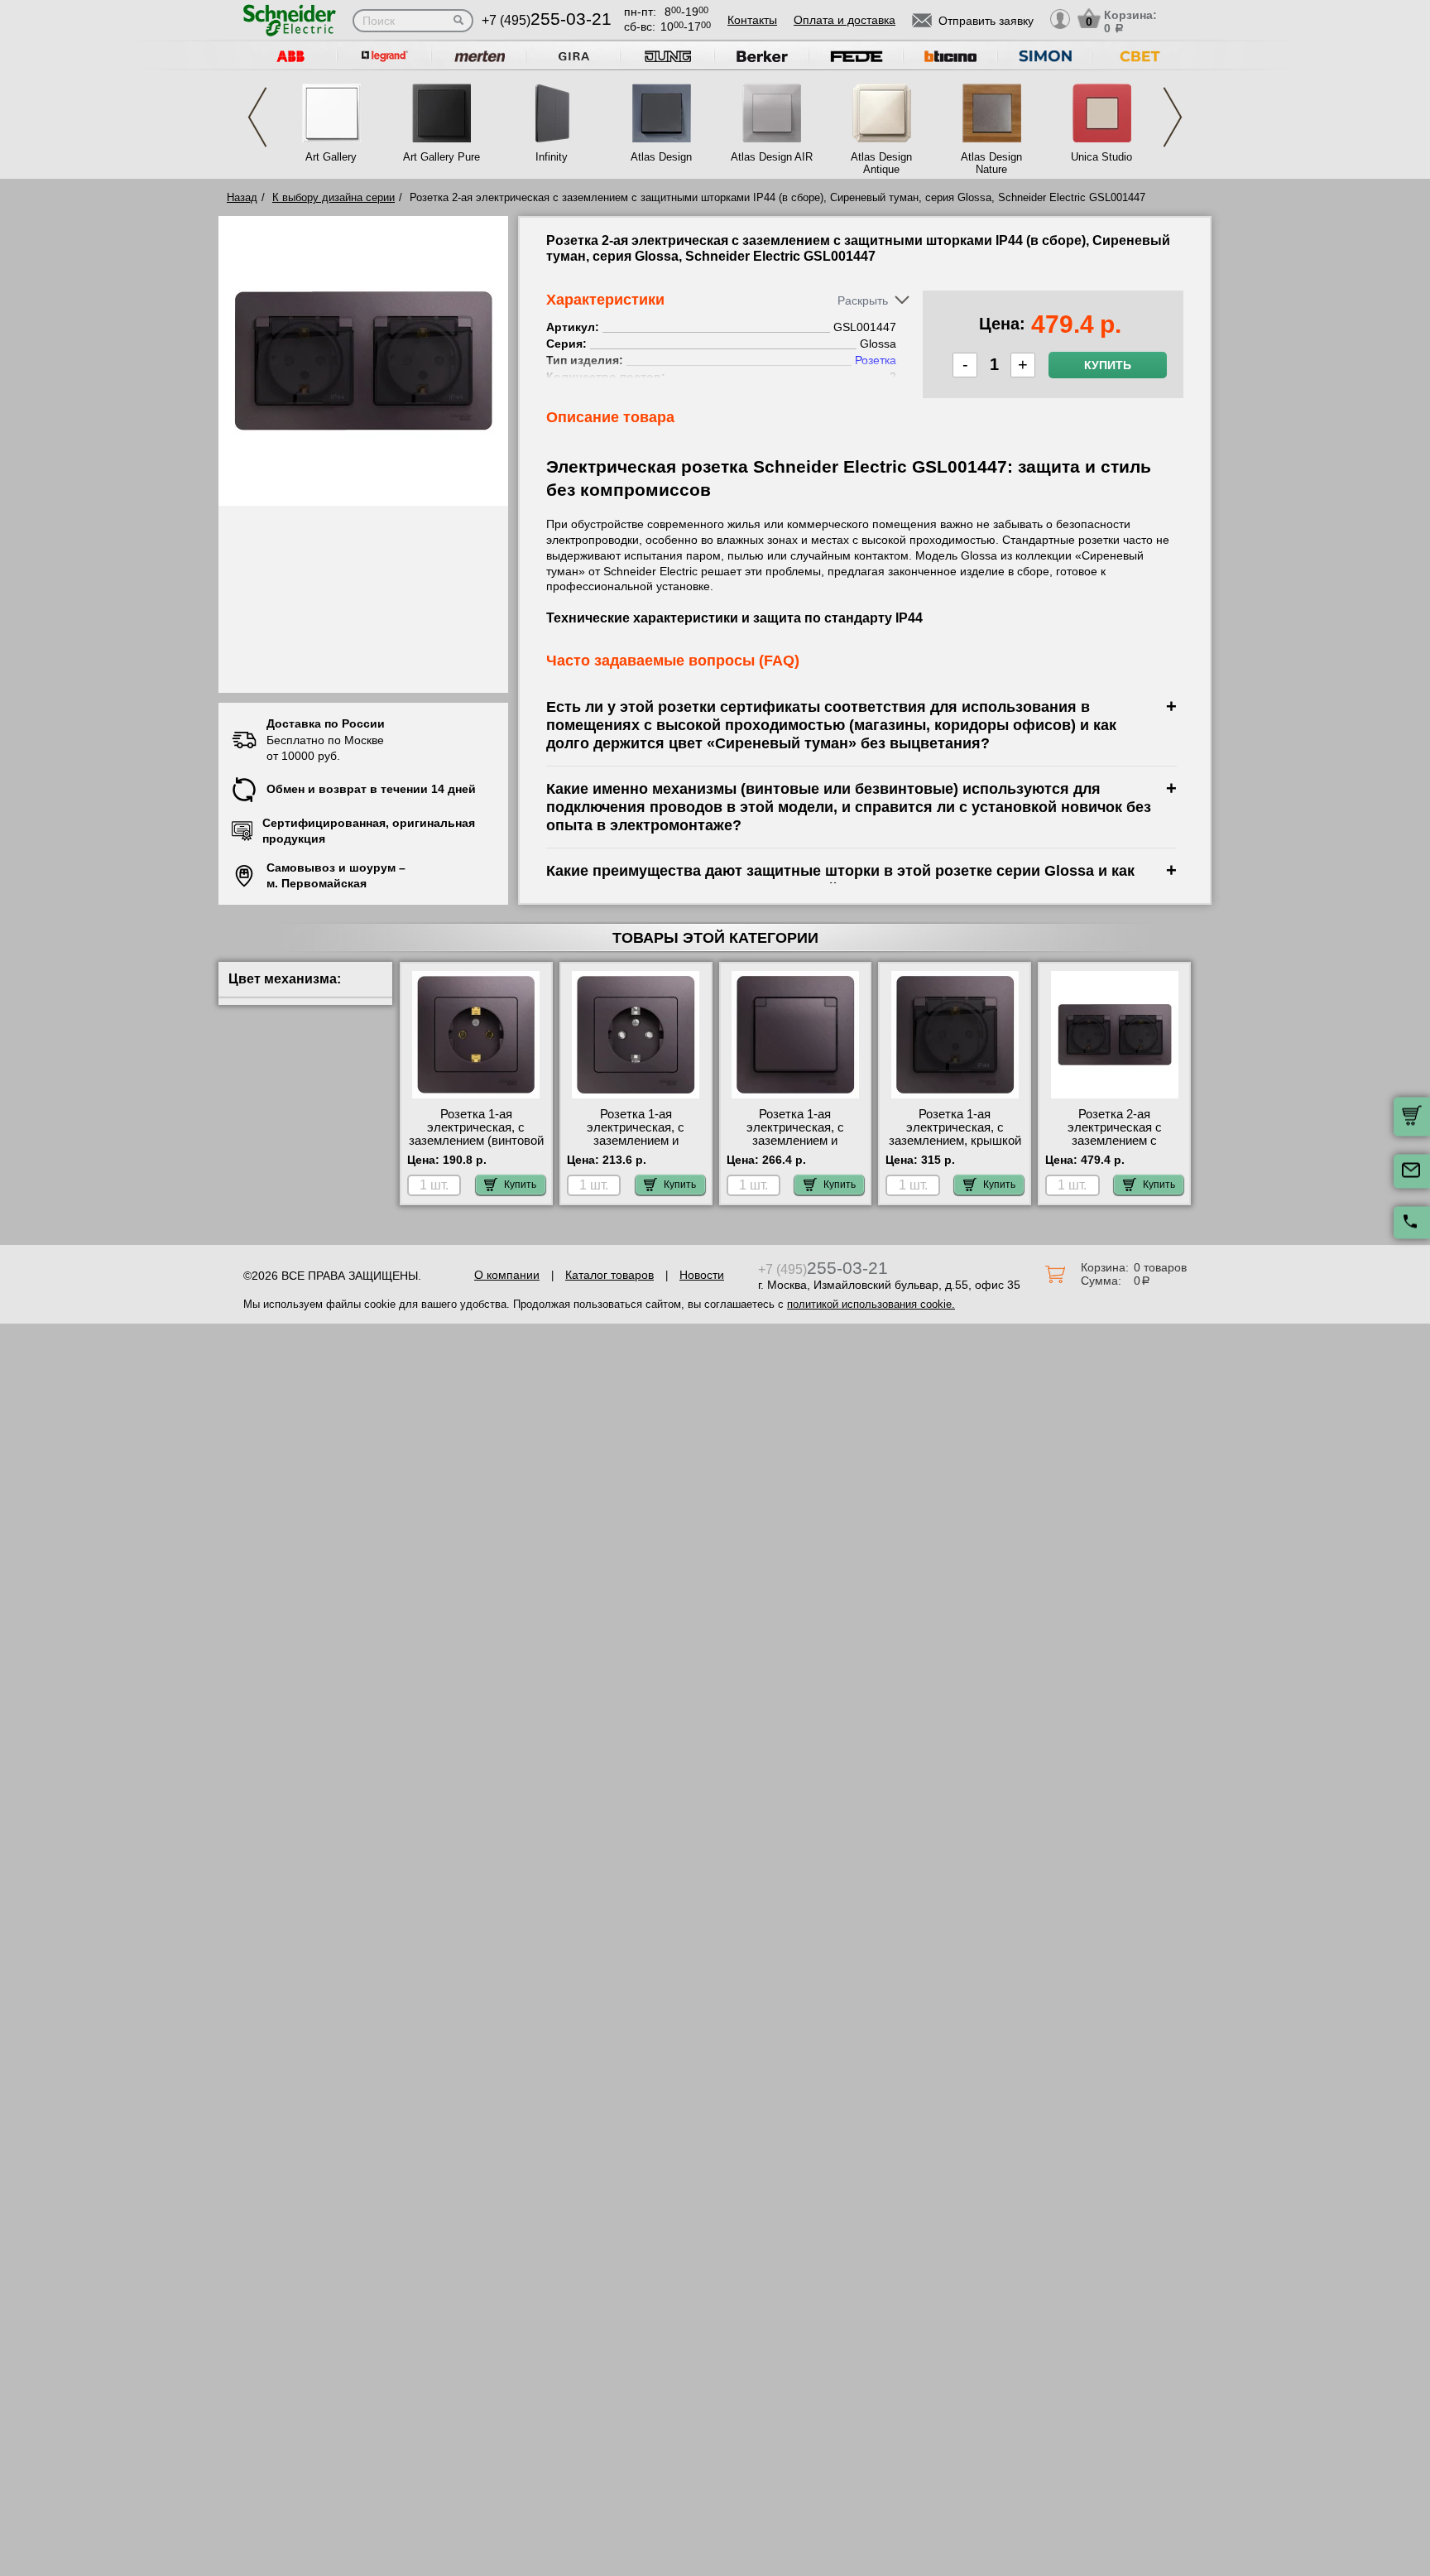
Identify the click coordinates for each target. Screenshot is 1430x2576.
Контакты (752, 20)
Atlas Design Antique (881, 163)
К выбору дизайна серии (334, 197)
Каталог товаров (609, 1275)
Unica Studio (1101, 157)
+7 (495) (547, 20)
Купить (1108, 365)
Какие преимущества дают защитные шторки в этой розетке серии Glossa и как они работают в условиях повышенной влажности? (840, 879)
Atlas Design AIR (772, 157)
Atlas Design (661, 157)
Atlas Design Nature (991, 163)
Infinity (552, 157)
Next (1173, 117)
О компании (507, 1275)
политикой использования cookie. (871, 1304)
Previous (257, 117)
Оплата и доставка (845, 20)
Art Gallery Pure (441, 157)
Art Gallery (331, 157)
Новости (702, 1275)
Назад (242, 197)
